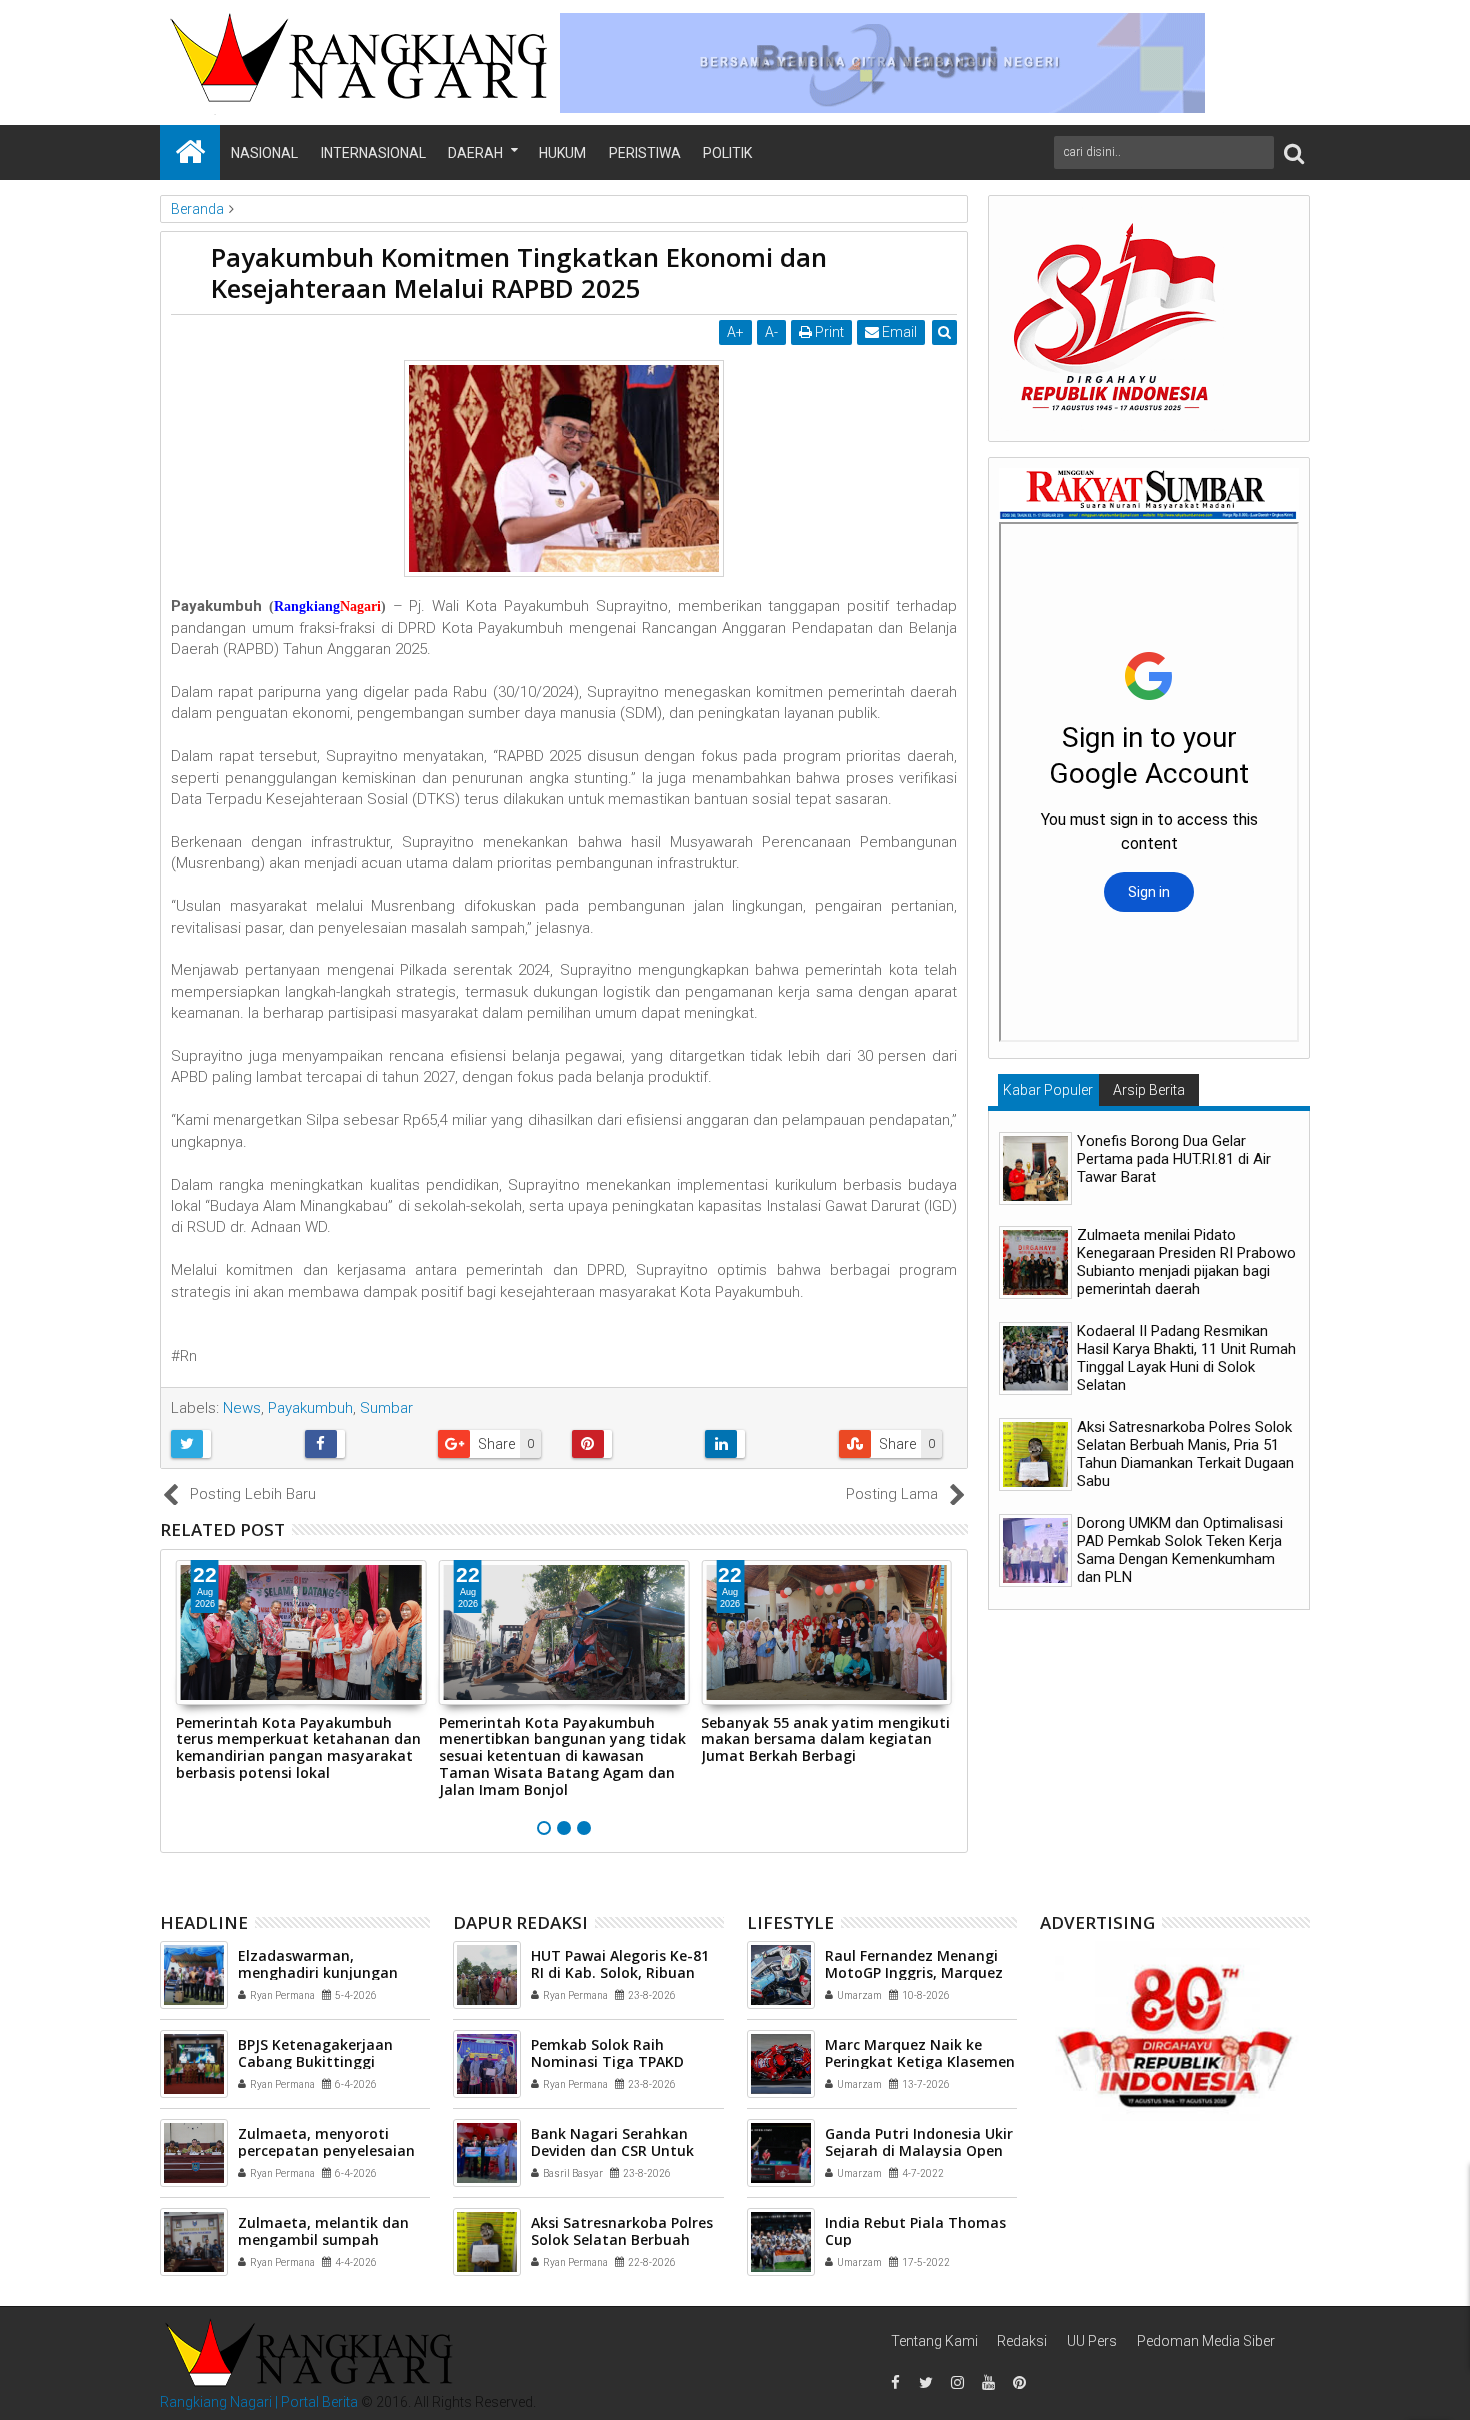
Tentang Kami (934, 2341)
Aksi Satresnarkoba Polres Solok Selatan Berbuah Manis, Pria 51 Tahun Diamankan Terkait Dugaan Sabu (1185, 1454)
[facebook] (895, 2383)
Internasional (373, 153)
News (242, 1408)
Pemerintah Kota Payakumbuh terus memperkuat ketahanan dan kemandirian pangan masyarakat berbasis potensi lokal (298, 1747)
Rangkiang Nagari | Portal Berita (259, 2402)
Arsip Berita (1149, 1090)
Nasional (264, 153)
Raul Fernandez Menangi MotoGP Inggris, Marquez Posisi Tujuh (914, 1972)
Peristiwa (645, 153)
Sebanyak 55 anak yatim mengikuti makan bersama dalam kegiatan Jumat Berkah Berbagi (825, 1739)
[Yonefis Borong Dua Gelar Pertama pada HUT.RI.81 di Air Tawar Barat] (1035, 1168)
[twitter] (926, 2383)
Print (828, 332)
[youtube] (988, 2383)
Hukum (562, 153)
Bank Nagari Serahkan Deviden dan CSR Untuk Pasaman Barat (612, 2150)
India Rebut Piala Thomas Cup (915, 2231)
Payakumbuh (310, 1408)
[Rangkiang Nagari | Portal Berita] (190, 152)
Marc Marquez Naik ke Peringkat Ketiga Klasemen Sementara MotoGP (920, 2061)
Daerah (475, 153)
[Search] (1294, 152)
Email (898, 332)
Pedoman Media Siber (1206, 2341)
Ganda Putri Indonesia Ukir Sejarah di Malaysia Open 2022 (919, 2150)
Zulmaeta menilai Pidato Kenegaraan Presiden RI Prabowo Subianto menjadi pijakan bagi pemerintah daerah (1186, 1262)
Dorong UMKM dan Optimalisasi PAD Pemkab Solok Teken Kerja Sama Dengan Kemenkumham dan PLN (1180, 1550)
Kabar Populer (1048, 1090)
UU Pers (1092, 2341)
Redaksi (1022, 2341)
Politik (727, 153)
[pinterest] (1019, 2383)
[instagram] (957, 2383)
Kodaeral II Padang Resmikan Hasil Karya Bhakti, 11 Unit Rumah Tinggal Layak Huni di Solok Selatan (1186, 1358)
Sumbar (386, 1408)
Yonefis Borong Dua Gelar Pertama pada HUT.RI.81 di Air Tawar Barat (1174, 1159)
